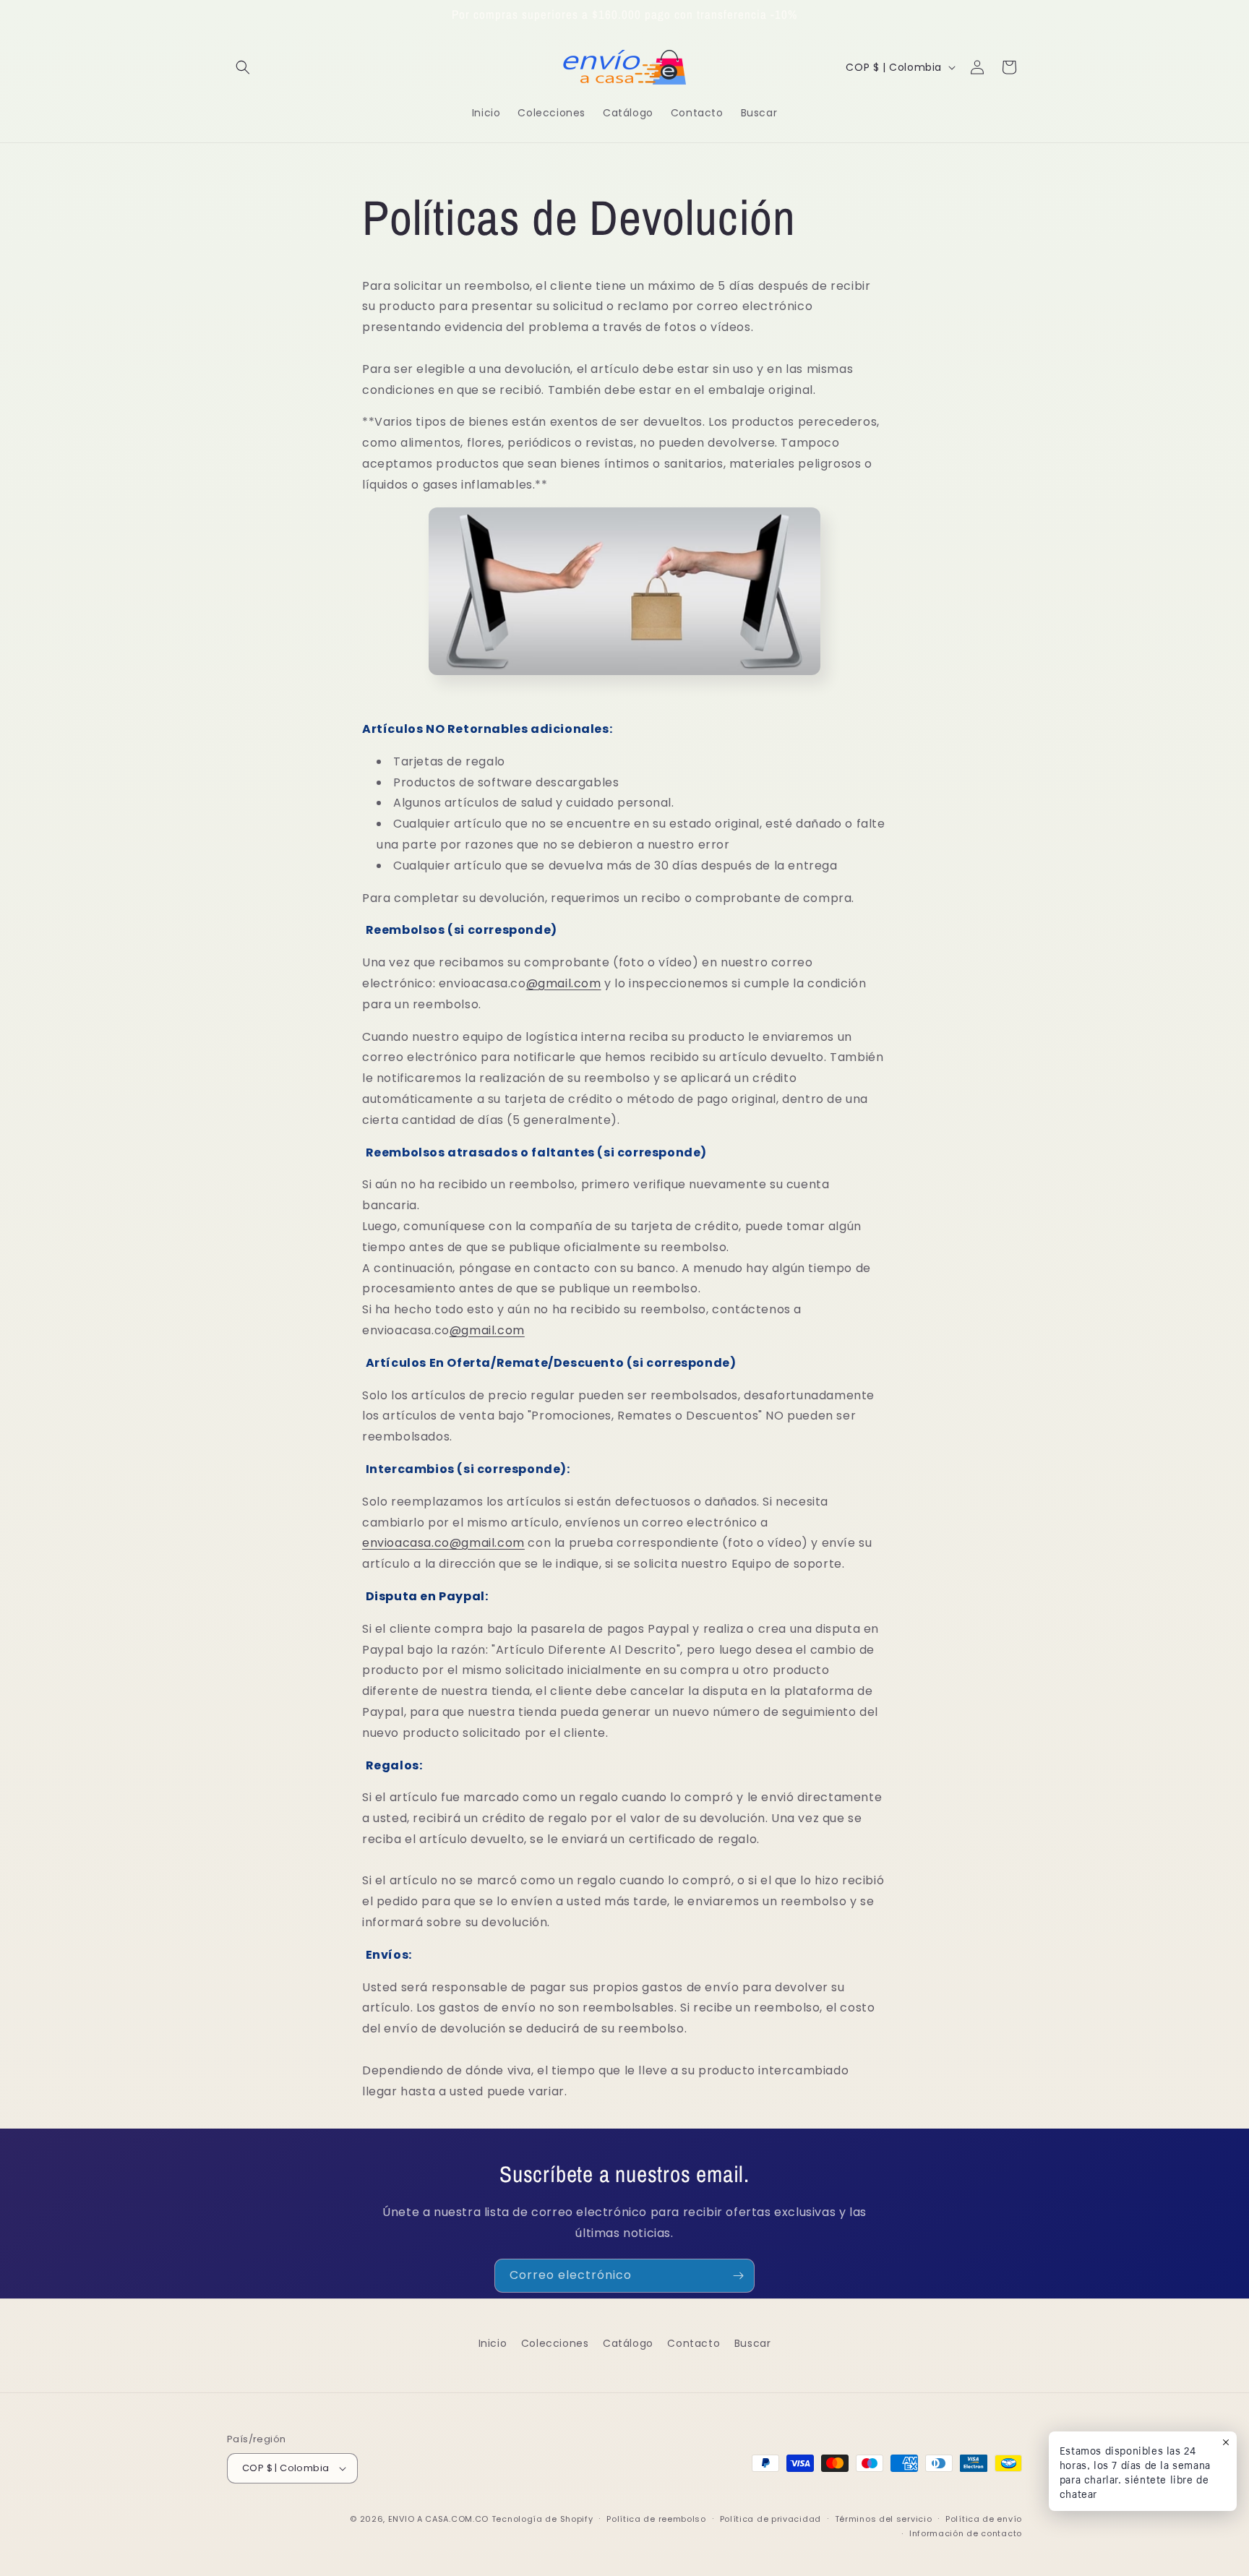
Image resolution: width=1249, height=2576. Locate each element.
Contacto (694, 2343)
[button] (243, 67)
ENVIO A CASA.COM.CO (438, 2519)
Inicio (493, 2343)
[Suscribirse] (738, 2276)
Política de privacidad (771, 2519)
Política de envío (984, 2519)
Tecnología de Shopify (542, 2519)
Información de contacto (966, 2533)
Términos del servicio (884, 2519)
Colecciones (555, 2343)
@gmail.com (564, 983)
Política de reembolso (656, 2519)
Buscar (753, 2343)
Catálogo (628, 2343)
